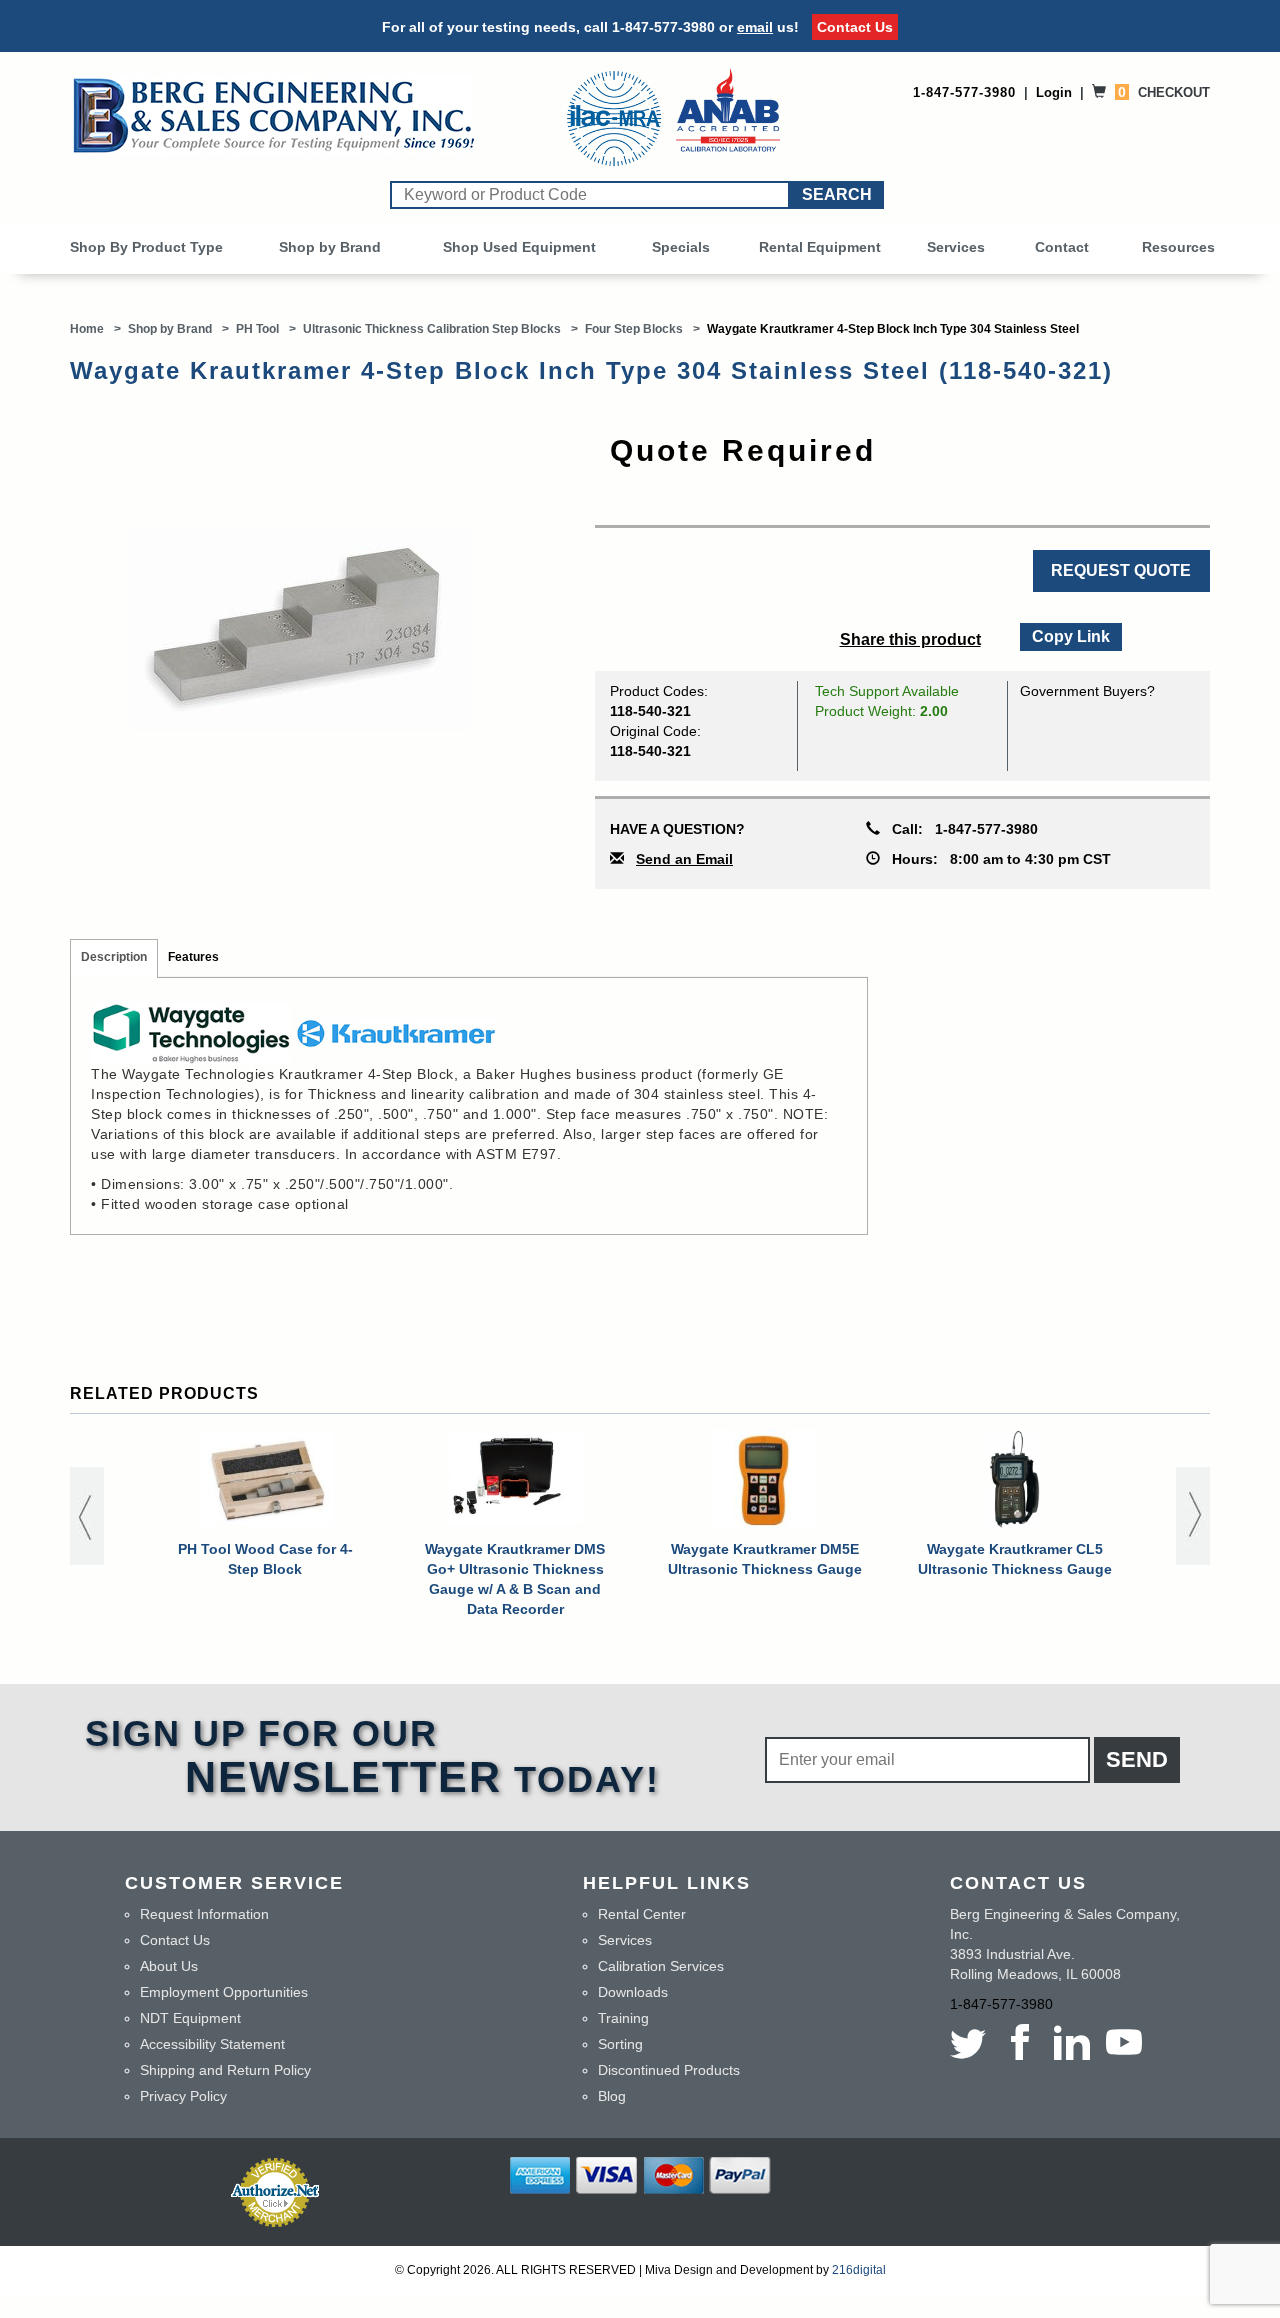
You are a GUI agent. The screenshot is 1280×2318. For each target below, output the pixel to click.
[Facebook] (1020, 2042)
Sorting (620, 2044)
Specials (681, 247)
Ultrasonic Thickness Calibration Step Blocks (432, 329)
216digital (859, 2270)
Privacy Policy (183, 2096)
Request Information (204, 1914)
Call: (959, 829)
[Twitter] (972, 2042)
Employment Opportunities (224, 1992)
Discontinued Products (669, 2070)
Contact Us (855, 27)
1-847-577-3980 (663, 27)
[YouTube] (1124, 2042)
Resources (1178, 247)
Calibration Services (661, 1966)
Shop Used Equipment (519, 247)
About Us (169, 1966)
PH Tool (257, 329)
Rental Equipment (820, 247)
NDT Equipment (190, 2018)
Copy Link (1070, 634)
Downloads (633, 1992)
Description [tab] (114, 957)
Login (1054, 92)
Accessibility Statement (212, 2044)
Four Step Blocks (634, 329)
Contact (1062, 247)
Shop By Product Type (146, 247)
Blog (612, 2096)
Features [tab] (193, 957)
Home (87, 329)
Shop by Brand (330, 247)
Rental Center (642, 1914)
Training (623, 2018)
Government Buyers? (1087, 691)
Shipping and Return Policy (225, 2070)
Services (956, 247)
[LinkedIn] (1072, 2042)
